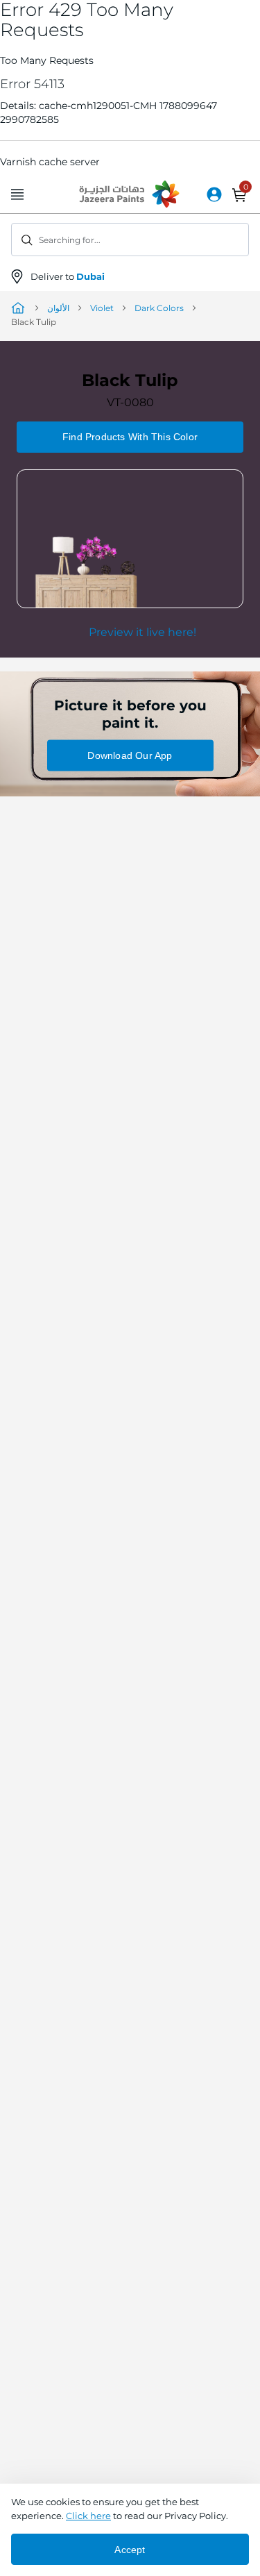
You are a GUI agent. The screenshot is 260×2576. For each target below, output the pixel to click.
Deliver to (68, 276)
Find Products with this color (130, 437)
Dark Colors (159, 308)
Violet (102, 308)
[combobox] (130, 240)
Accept (130, 2550)
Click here (88, 2516)
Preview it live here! (142, 632)
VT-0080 (130, 402)
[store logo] (130, 195)
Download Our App (130, 755)
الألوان (58, 308)
